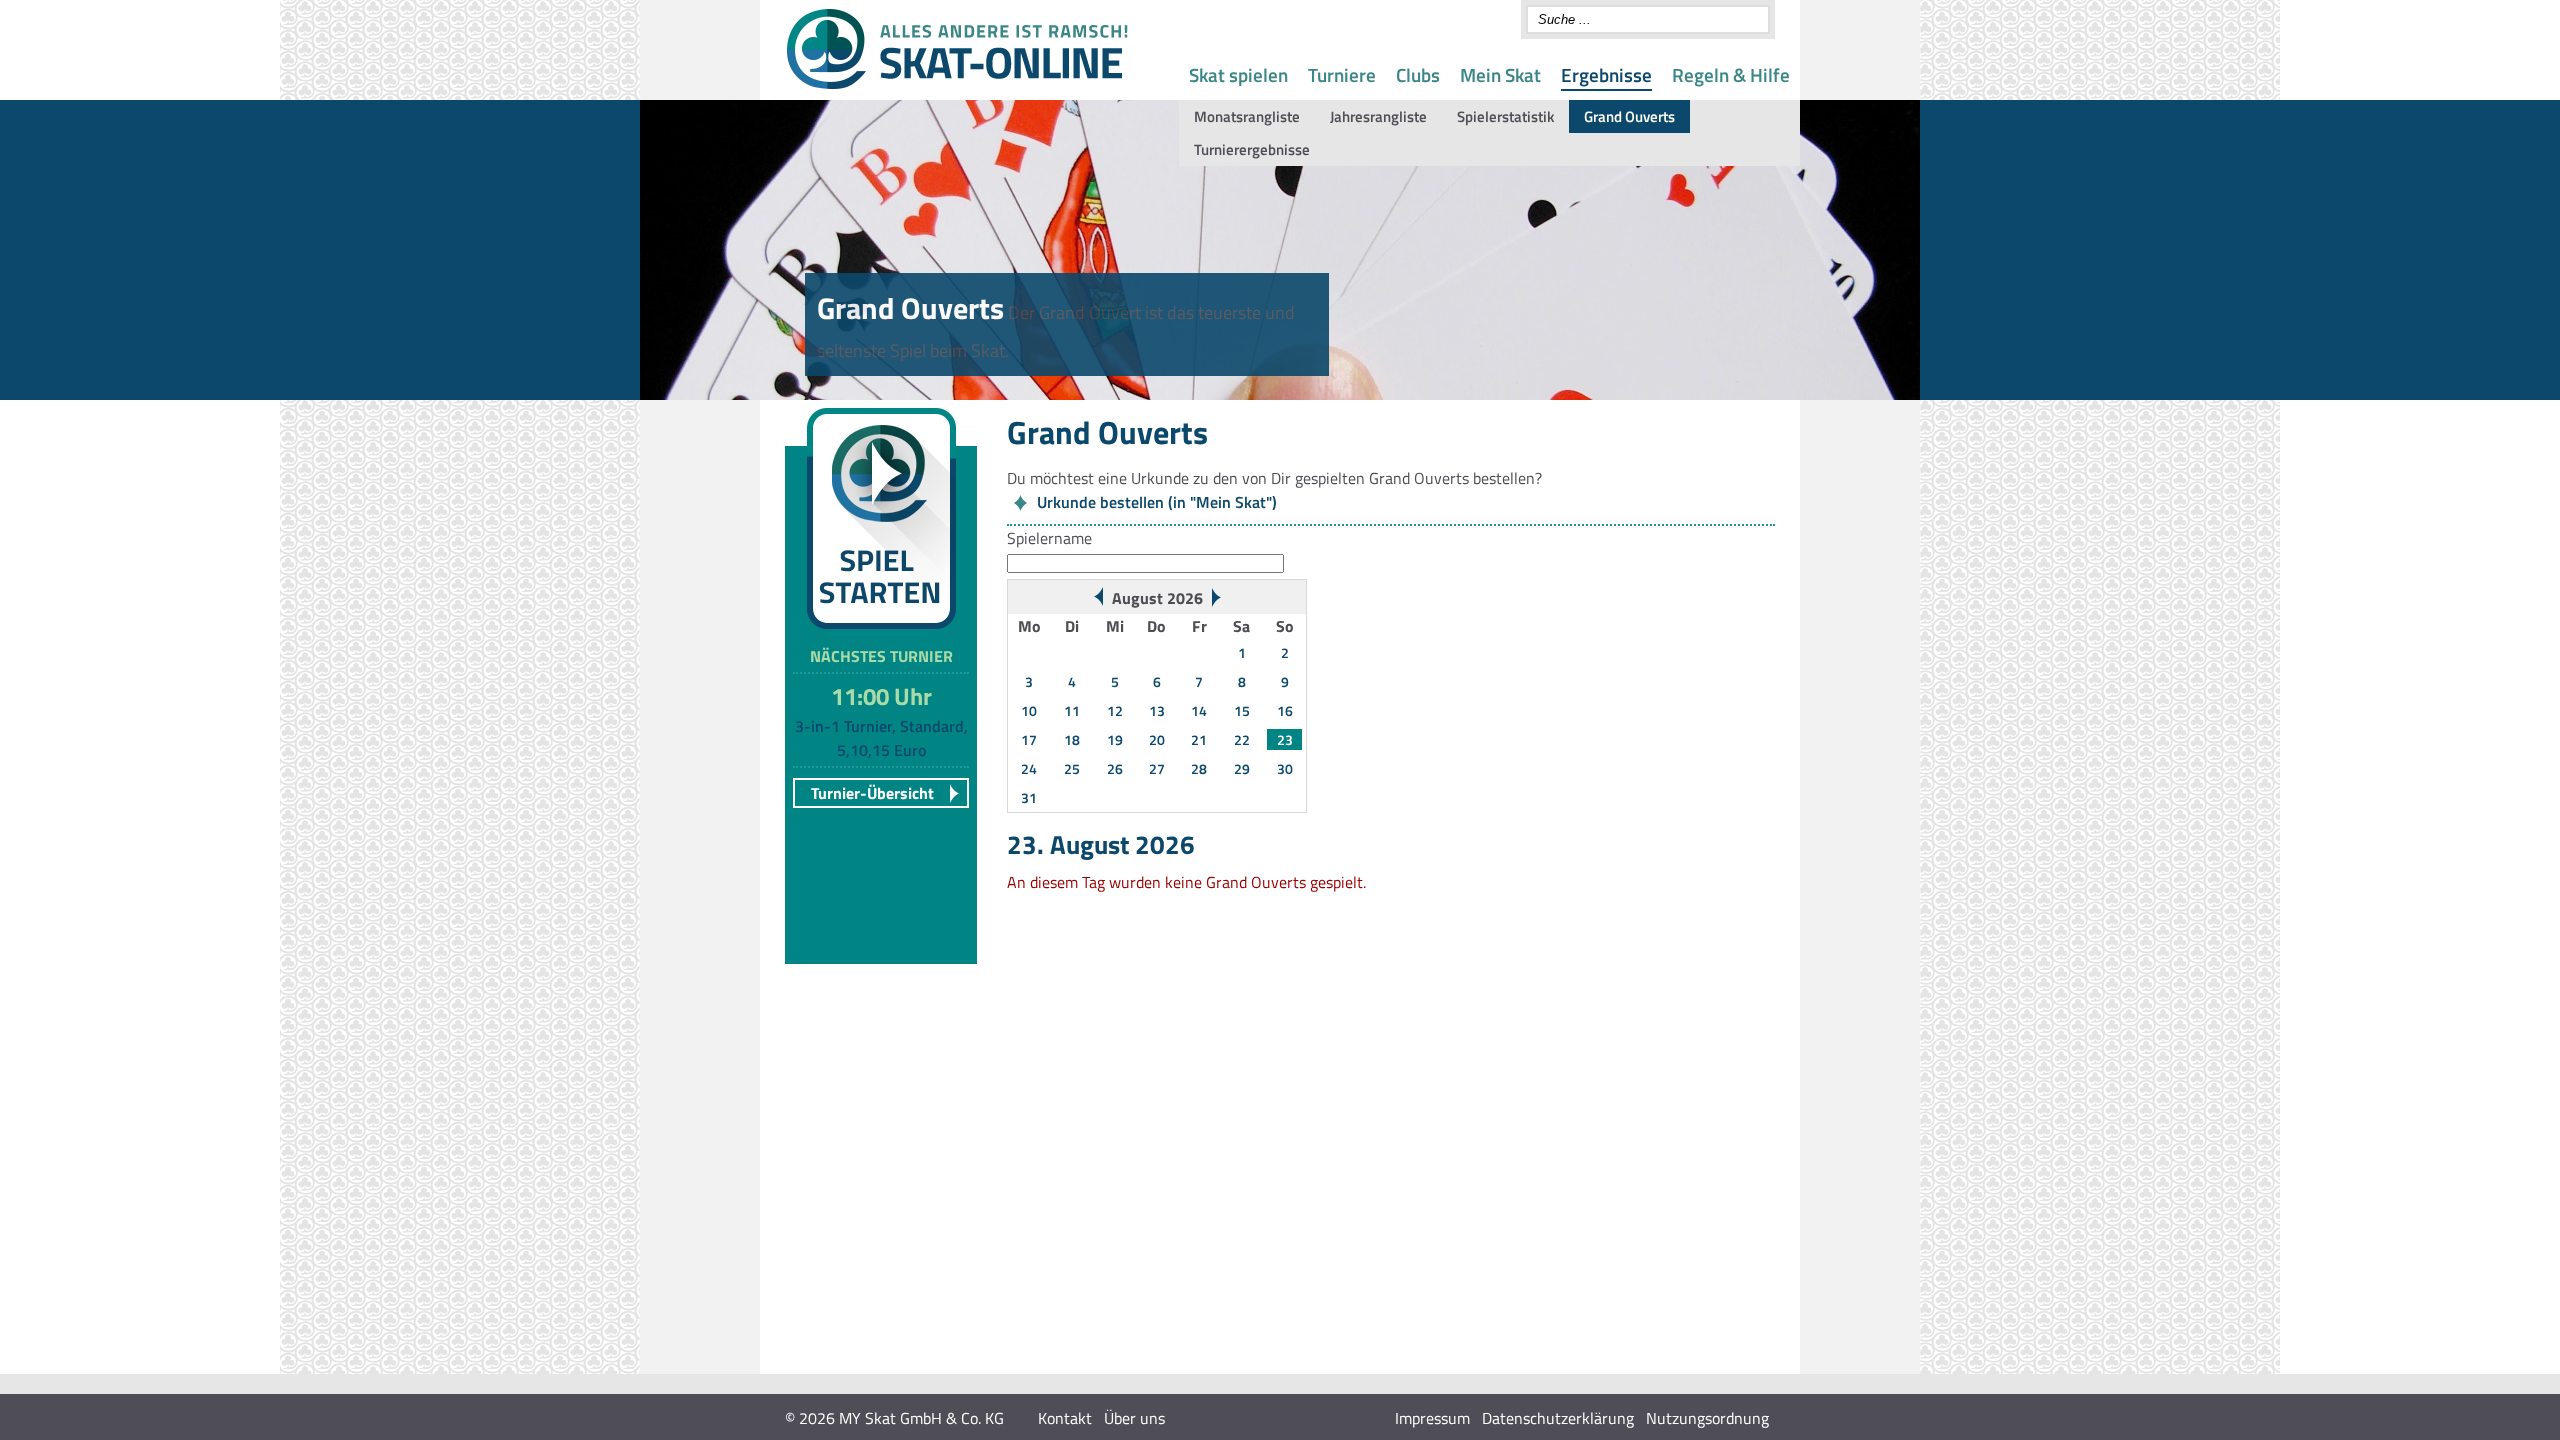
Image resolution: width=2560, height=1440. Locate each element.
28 (1199, 768)
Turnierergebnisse (1252, 149)
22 (1242, 739)
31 (1029, 797)
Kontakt (1065, 1418)
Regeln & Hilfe (1731, 74)
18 (1072, 739)
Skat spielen (1238, 74)
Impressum (1432, 1418)
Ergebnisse (1606, 74)
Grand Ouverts (1629, 116)
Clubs (1418, 74)
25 (1072, 768)
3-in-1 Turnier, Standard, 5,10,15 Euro (881, 738)
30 (1285, 768)
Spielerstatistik (1505, 116)
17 (1029, 739)
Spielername (1049, 538)
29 (1242, 768)
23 (1285, 739)
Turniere (1342, 74)
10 (1029, 710)
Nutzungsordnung (1707, 1418)
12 (1115, 710)
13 (1157, 710)
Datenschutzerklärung (1558, 1418)
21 (1199, 739)
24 (1029, 768)
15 (1242, 710)
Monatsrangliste (1247, 116)
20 (1157, 739)
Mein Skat (1500, 74)
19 (1115, 739)
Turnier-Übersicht (872, 793)
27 (1157, 768)
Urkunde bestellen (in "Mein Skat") (1157, 502)
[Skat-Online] (957, 85)
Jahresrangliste (1378, 116)
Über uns (1134, 1418)
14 (1199, 710)
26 (1115, 768)
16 (1285, 710)
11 (1072, 710)
